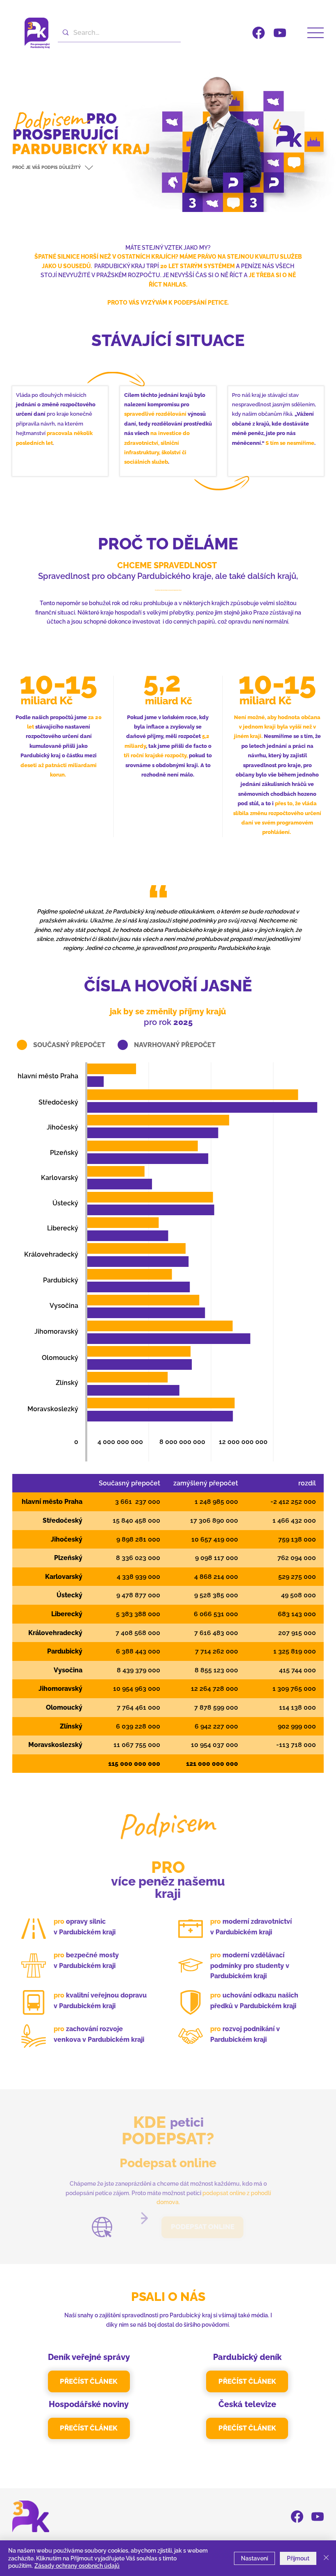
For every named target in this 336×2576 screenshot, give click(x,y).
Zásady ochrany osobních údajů (77, 2566)
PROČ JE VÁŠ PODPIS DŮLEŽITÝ (47, 167)
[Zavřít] (326, 2558)
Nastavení (254, 2558)
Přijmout (298, 2558)
